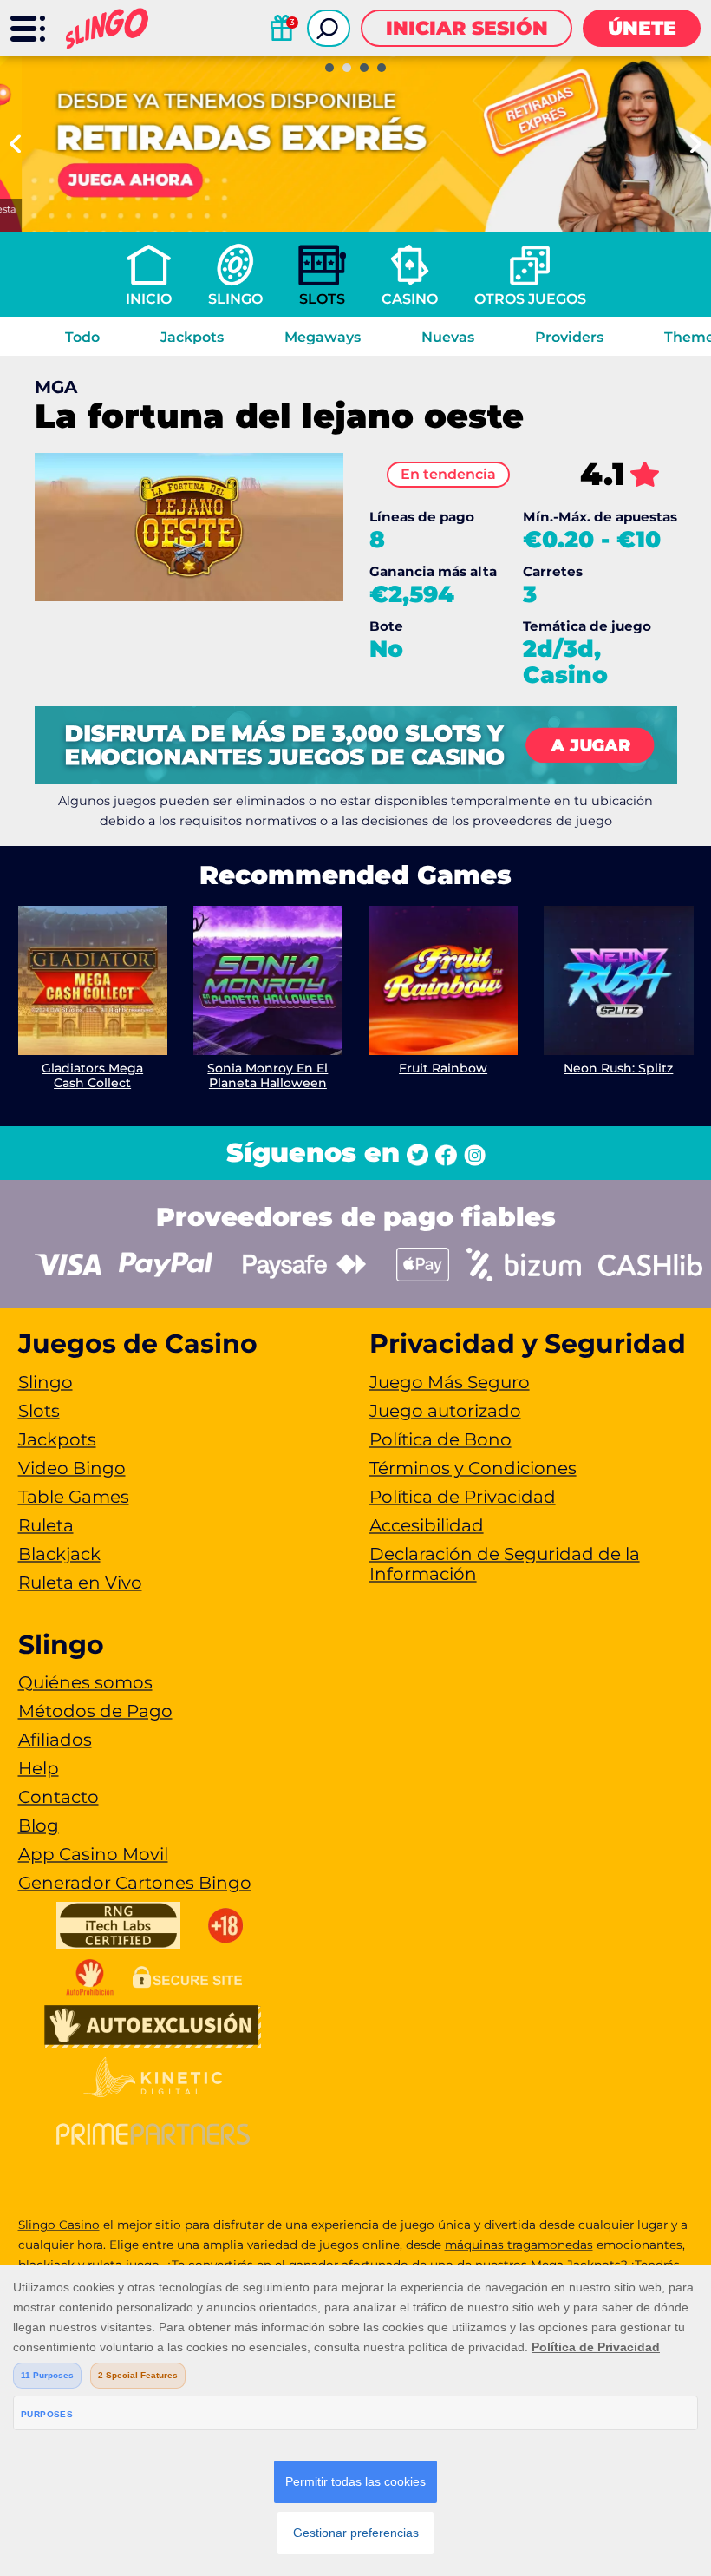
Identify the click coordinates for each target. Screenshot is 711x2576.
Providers (569, 337)
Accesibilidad (427, 1525)
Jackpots (192, 337)
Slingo (235, 299)
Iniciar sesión (467, 28)
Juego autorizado (445, 1411)
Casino (410, 299)
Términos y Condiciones (473, 1468)
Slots (322, 299)
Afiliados (55, 1740)
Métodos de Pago (95, 1711)
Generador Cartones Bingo (135, 1883)
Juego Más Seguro (450, 1382)
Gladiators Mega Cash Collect (92, 1075)
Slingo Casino (59, 2225)
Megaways (323, 337)
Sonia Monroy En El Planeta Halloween (267, 1075)
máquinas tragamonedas (519, 2245)
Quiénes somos (85, 1682)
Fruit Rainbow (443, 1068)
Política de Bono (440, 1439)
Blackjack (59, 1554)
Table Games (74, 1497)
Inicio (149, 299)
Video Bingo (72, 1468)
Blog (39, 1825)
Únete (642, 28)
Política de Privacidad (463, 1497)
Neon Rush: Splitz (618, 1068)
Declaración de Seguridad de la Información (505, 1564)
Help (39, 1768)
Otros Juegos (530, 299)
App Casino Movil (93, 1854)
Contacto (59, 1797)
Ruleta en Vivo (80, 1583)
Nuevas (448, 337)
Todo (82, 337)
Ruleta (46, 1525)
